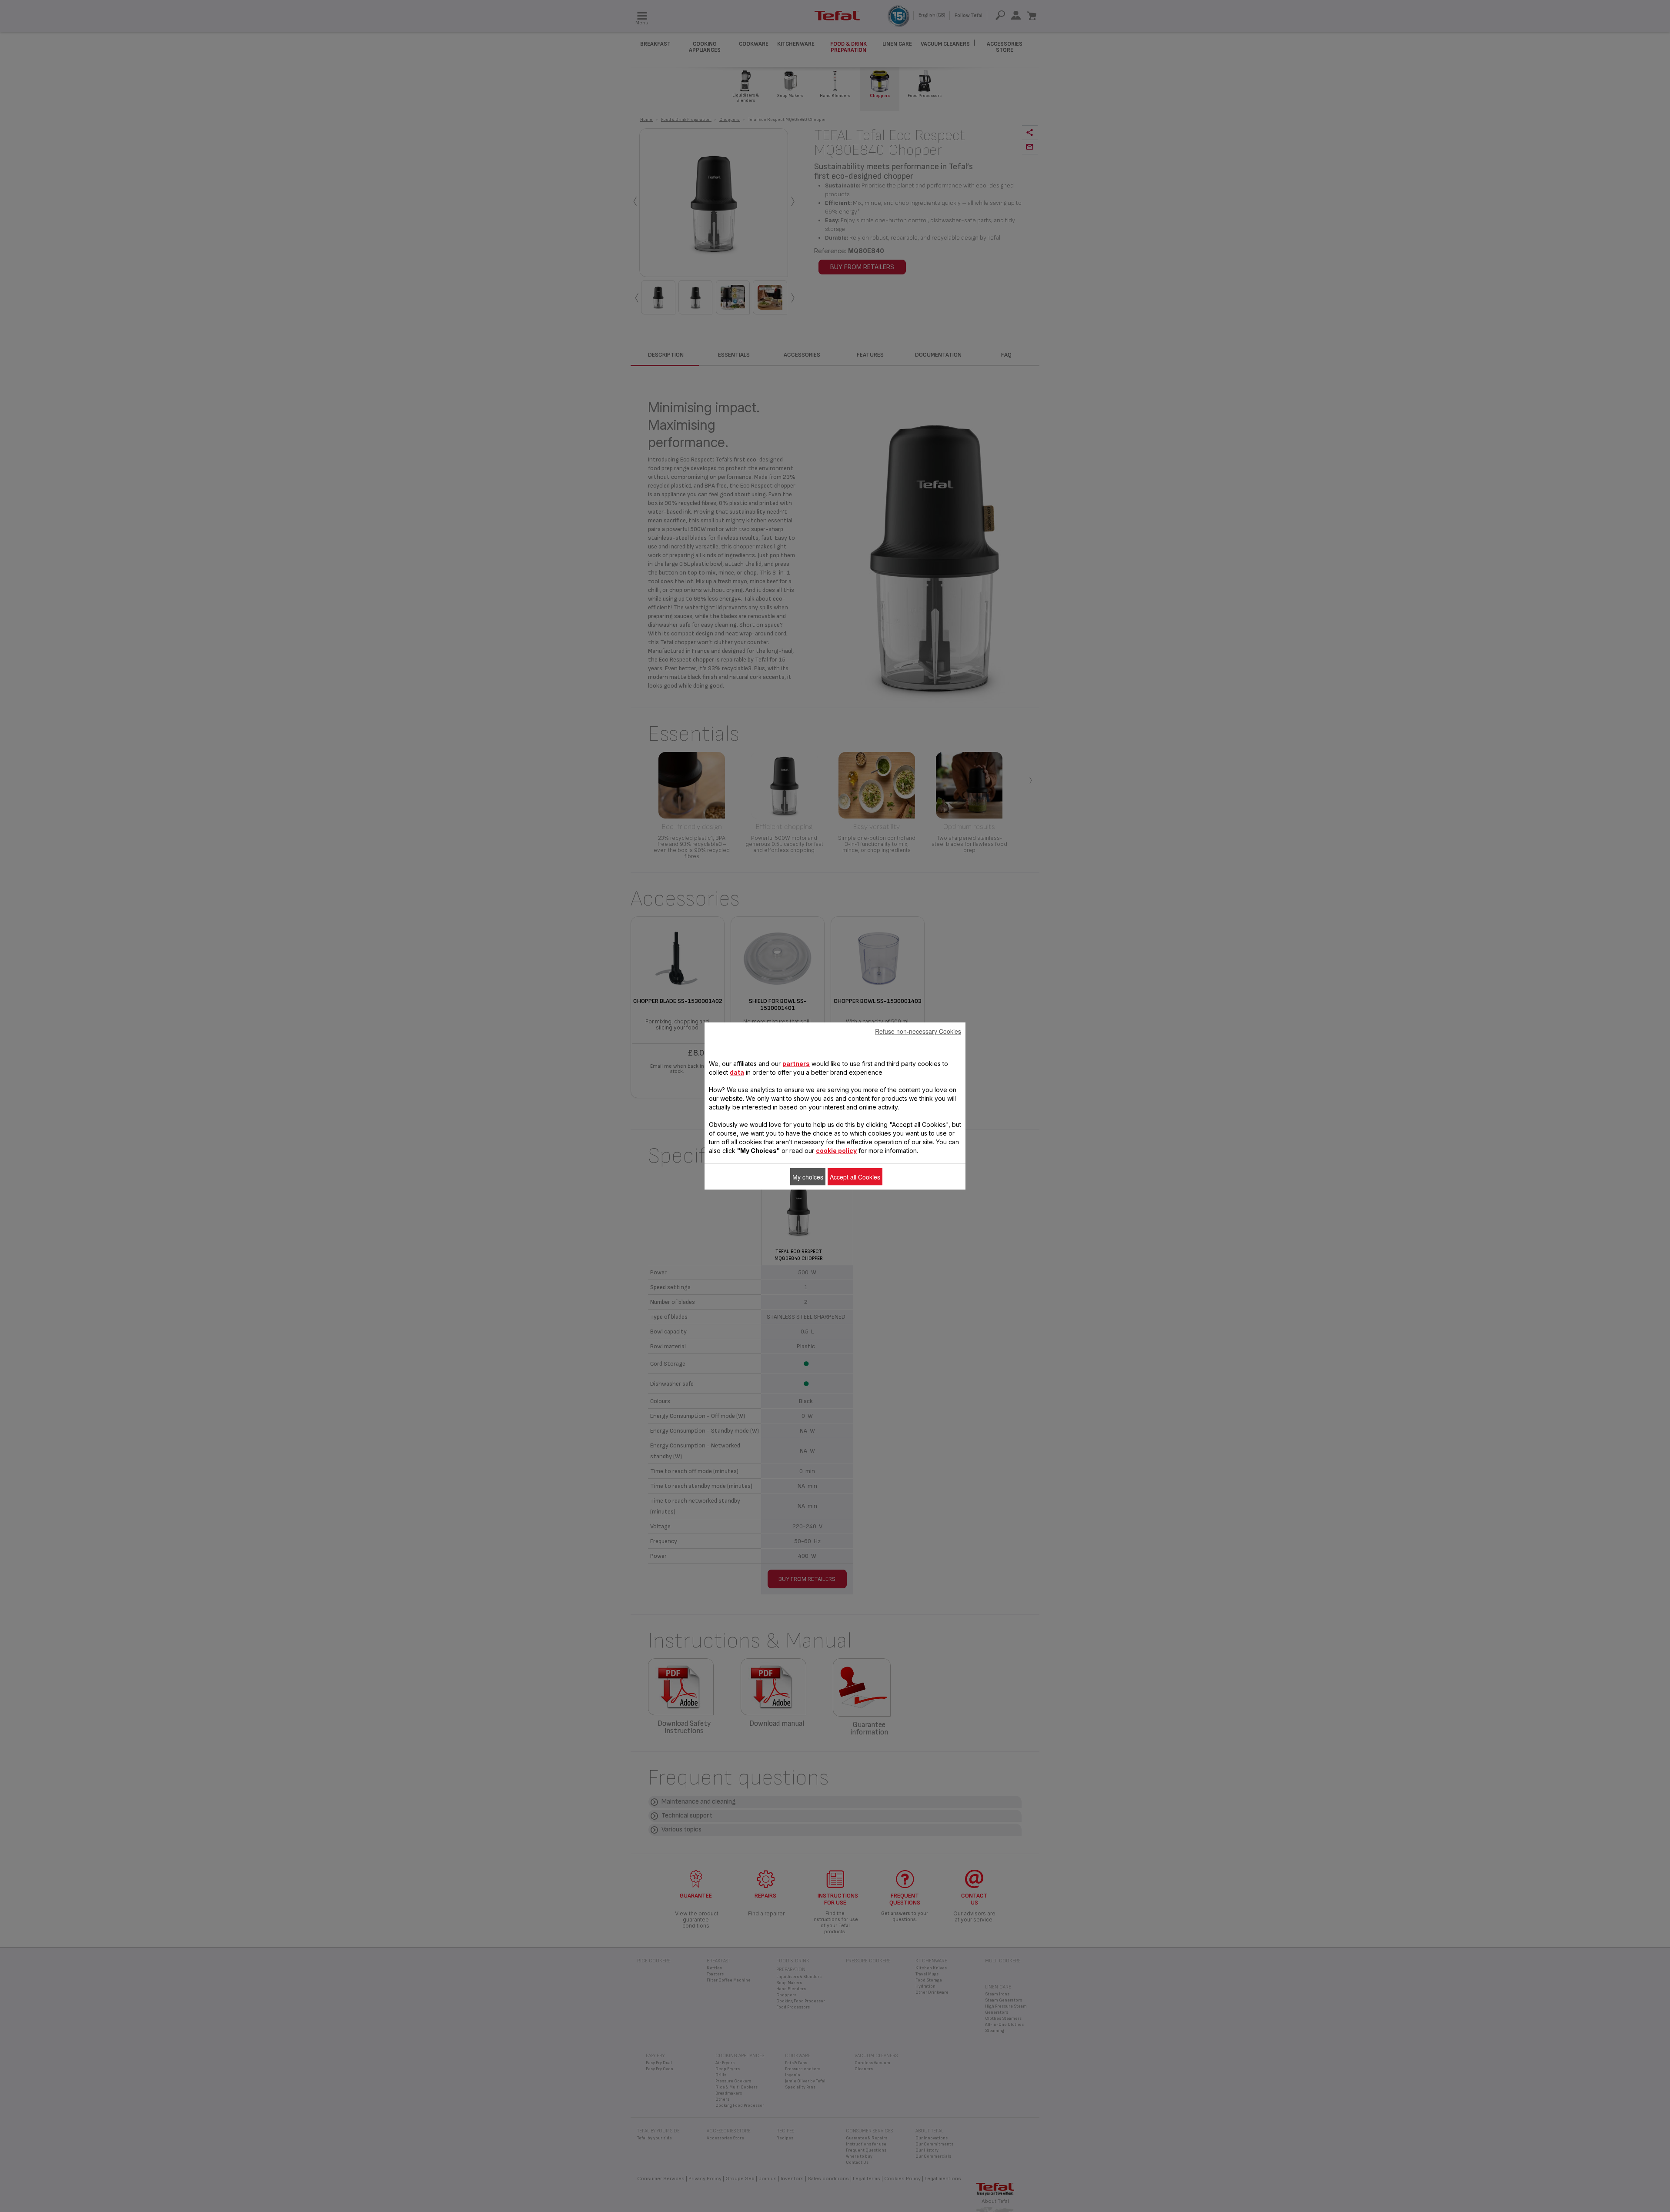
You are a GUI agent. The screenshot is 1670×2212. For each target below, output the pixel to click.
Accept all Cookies (855, 1177)
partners (796, 1064)
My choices (808, 1177)
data (737, 1072)
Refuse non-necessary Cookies (918, 1031)
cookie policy (836, 1151)
